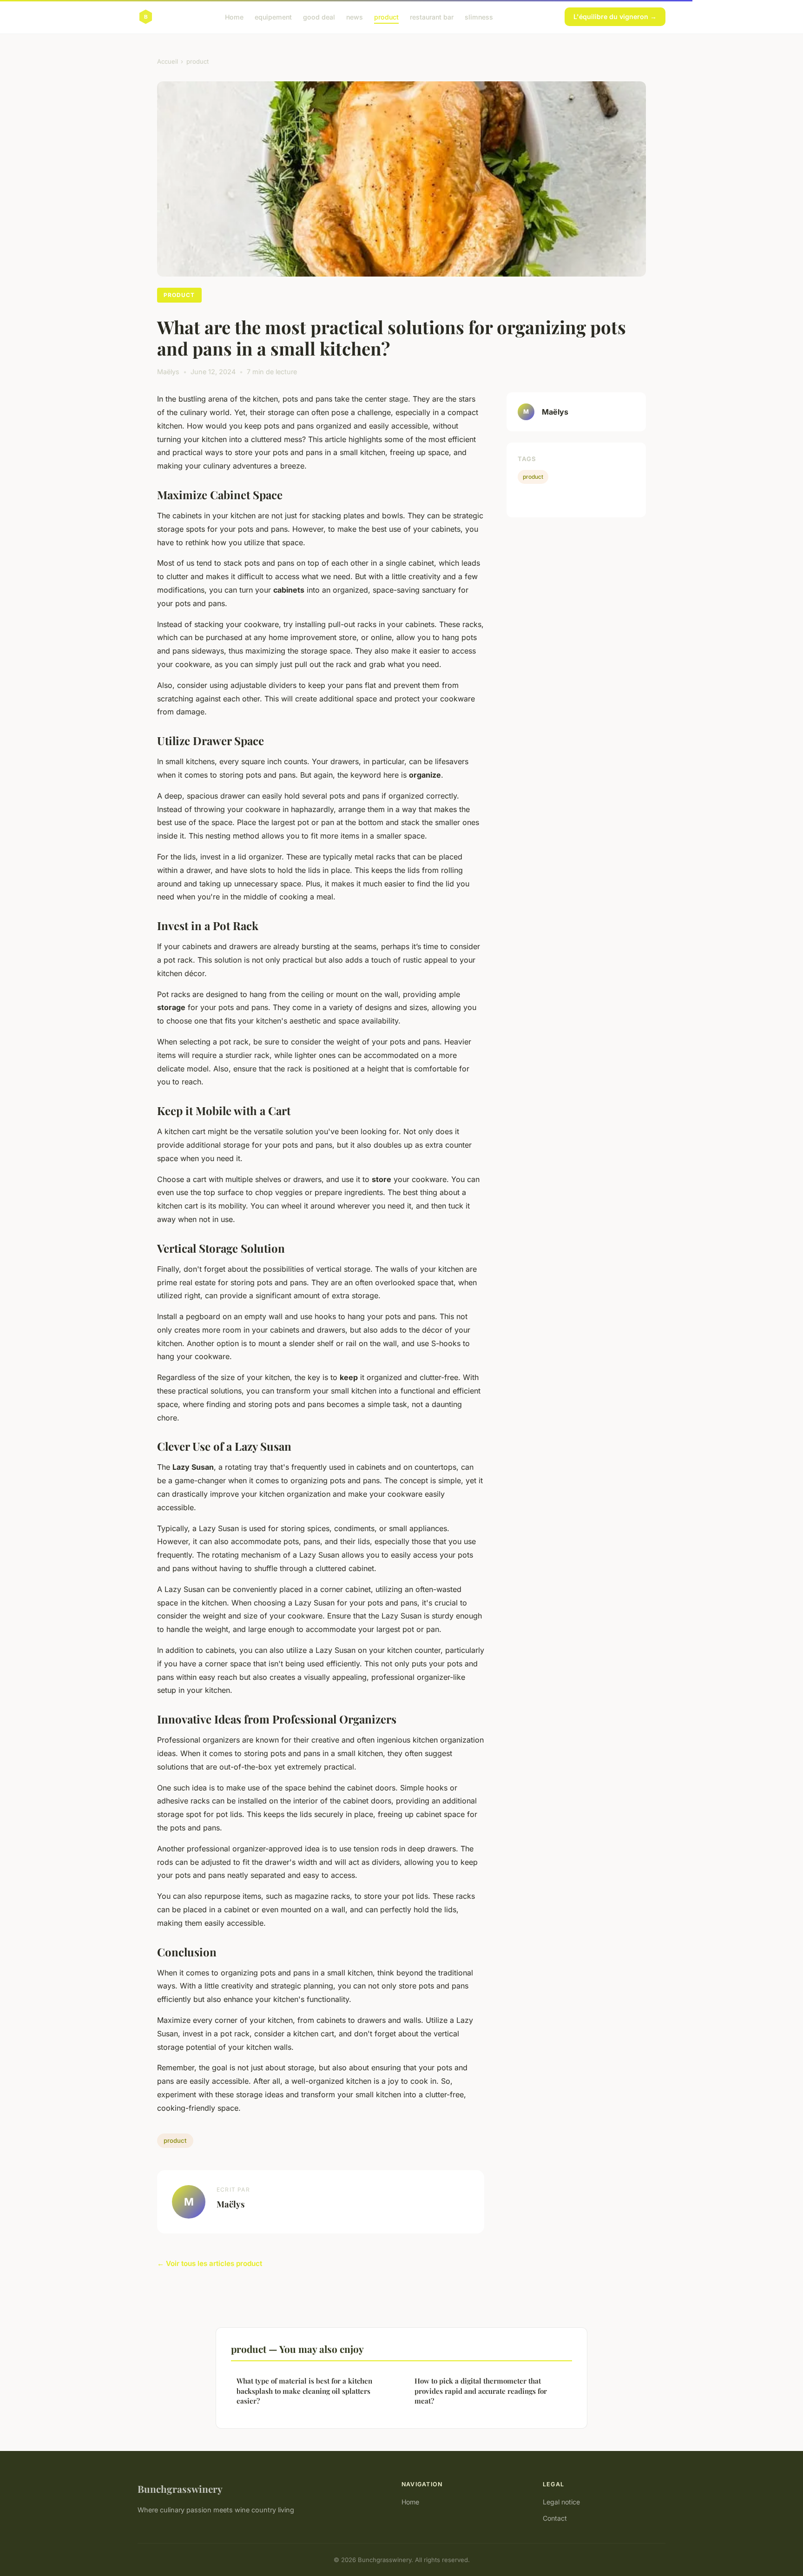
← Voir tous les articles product (210, 2263)
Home (234, 17)
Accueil (168, 61)
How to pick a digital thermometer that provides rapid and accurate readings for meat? (481, 2391)
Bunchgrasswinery (180, 2489)
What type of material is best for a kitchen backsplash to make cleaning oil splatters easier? (304, 2391)
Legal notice (561, 2502)
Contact (555, 2518)
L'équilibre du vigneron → (615, 17)
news (355, 17)
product (386, 17)
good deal (319, 17)
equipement (273, 17)
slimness (479, 17)
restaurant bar (432, 17)
